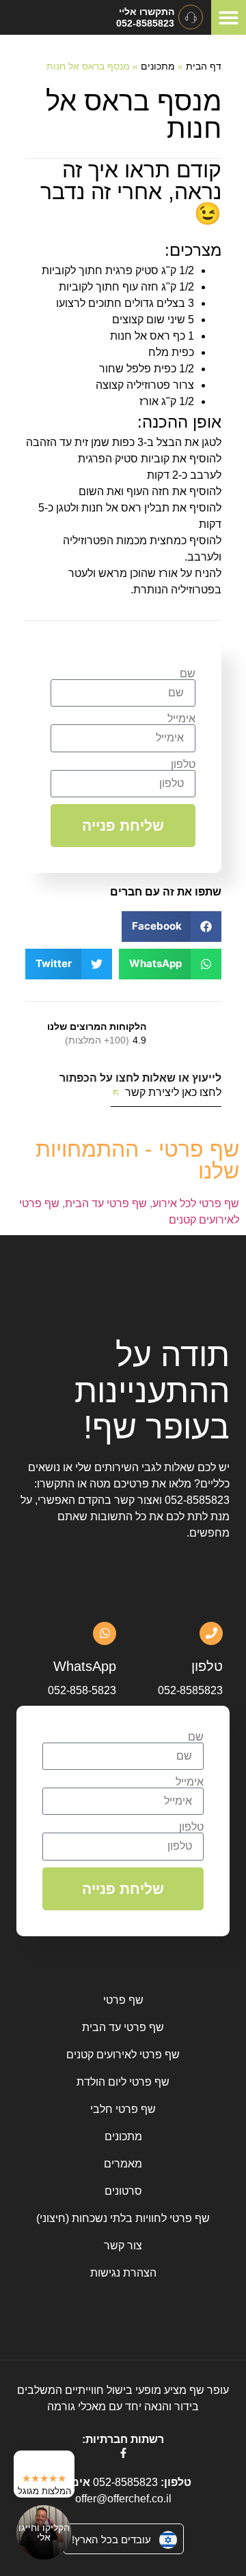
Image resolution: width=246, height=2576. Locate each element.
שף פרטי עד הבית (106, 1203)
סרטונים (123, 2191)
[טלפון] (211, 1633)
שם (188, 674)
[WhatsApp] (105, 1633)
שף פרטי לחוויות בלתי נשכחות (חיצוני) (123, 2218)
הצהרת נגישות (123, 2273)
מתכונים (158, 66)
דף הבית (204, 66)
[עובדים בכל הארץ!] (168, 2540)
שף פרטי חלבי (123, 2109)
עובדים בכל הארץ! (111, 2540)
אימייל (181, 719)
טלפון (183, 765)
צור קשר (123, 2246)
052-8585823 (197, 1500)
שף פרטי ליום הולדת (123, 2082)
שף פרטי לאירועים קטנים (123, 2055)
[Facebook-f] (123, 2453)
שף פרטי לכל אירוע (196, 1203)
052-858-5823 (82, 1690)
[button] (229, 17)
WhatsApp (85, 1666)
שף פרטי (123, 2000)
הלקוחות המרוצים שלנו (97, 1026)
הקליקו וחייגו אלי (44, 2532)
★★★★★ (44, 2478)
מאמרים (123, 2164)
